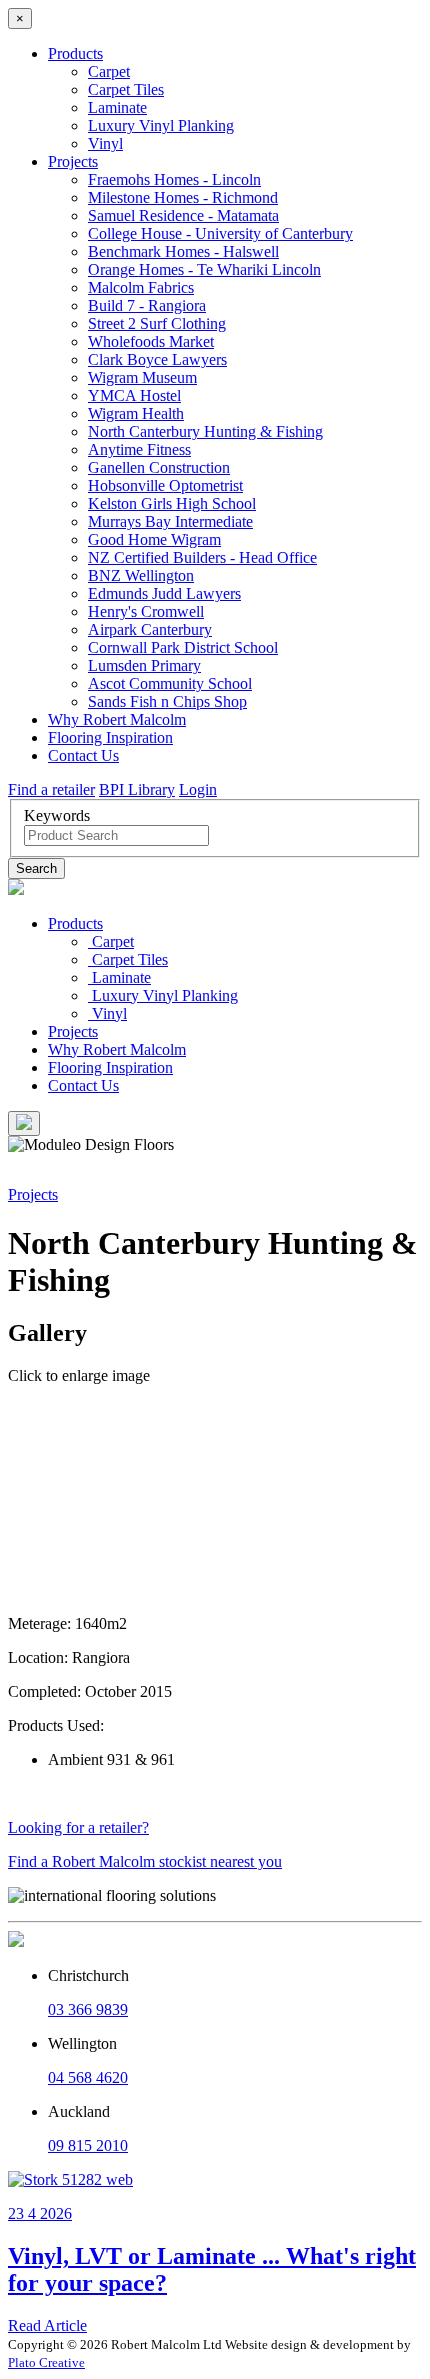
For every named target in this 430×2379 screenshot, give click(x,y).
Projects (73, 161)
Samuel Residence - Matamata (183, 215)
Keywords (57, 815)
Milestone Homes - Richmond (183, 197)
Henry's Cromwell (146, 611)
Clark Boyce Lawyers (157, 359)
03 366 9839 (88, 2009)
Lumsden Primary (144, 665)
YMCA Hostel (134, 395)
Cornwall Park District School (183, 647)
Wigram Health (136, 413)
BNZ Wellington (141, 575)
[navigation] (215, 1005)
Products (75, 53)
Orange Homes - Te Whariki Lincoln (204, 269)
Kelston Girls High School (172, 503)
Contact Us (83, 755)
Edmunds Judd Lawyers (164, 593)
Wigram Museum (142, 377)
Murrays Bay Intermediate (170, 521)
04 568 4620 (88, 2077)
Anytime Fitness (139, 449)
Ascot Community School (170, 683)
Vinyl (105, 143)
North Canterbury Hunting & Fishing (205, 431)
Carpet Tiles (126, 89)
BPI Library (137, 789)
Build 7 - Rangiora (147, 305)
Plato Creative (46, 2362)
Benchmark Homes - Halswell (183, 251)
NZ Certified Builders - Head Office (202, 557)
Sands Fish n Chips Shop (167, 701)
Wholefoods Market (151, 341)
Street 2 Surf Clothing (157, 323)
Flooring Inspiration (110, 737)
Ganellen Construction (159, 467)
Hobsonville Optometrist (165, 485)
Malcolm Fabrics (141, 287)
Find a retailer (51, 789)
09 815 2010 (88, 2145)
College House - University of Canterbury (220, 233)
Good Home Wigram (154, 539)
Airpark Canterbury (150, 629)
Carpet (109, 71)
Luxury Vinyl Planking (161, 125)
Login (198, 789)
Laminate (117, 107)
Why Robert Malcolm (117, 719)
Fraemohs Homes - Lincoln (174, 179)
